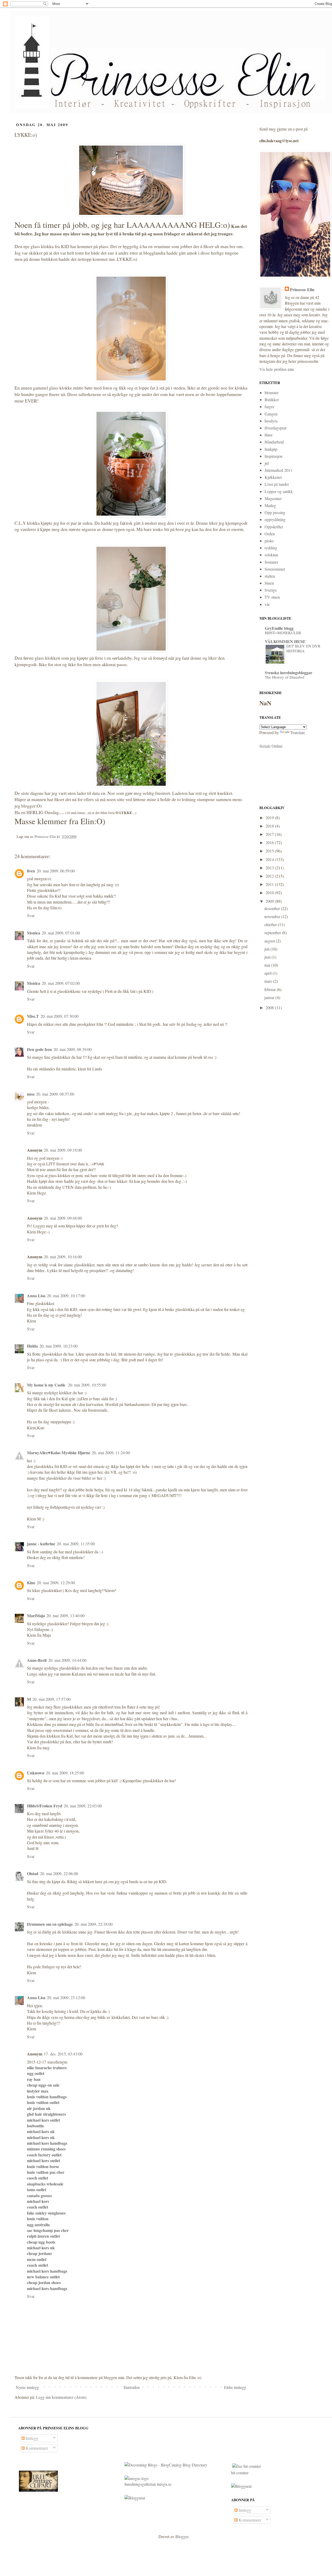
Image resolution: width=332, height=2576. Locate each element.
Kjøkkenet (273, 477)
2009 (270, 901)
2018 (270, 826)
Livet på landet (277, 484)
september (273, 932)
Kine (31, 1583)
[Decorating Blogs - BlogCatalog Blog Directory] (166, 2465)
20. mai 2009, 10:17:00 (66, 1296)
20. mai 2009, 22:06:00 (59, 1873)
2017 (270, 834)
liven (31, 871)
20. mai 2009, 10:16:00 (63, 1257)
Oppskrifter (274, 527)
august (270, 941)
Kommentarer (36, 2448)
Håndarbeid (274, 442)
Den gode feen (39, 1049)
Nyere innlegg (27, 2387)
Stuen (269, 583)
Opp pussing (275, 512)
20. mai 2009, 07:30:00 (60, 1016)
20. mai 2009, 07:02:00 (61, 983)
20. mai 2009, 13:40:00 (65, 1615)
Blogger (182, 2536)
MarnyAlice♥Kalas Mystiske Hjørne (59, 1453)
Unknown (36, 1773)
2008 (270, 1007)
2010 (270, 893)
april (268, 973)
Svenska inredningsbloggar (289, 672)
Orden (270, 534)
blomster (272, 392)
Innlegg (31, 2438)
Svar (31, 915)
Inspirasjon (274, 456)
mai (268, 965)
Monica (34, 933)
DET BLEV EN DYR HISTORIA (303, 648)
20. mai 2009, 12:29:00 (56, 1583)
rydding (271, 548)
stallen (270, 576)
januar (270, 997)
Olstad (33, 1873)
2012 (270, 876)
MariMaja (36, 1615)
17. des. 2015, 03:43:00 (63, 2054)
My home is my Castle (47, 1385)
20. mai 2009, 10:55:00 (87, 1385)
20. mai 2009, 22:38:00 (94, 1924)
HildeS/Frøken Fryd (45, 1806)
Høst (268, 435)
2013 (270, 868)
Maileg (270, 505)
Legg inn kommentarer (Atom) (61, 2397)
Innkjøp (271, 449)
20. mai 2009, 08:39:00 (72, 1049)
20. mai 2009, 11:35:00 (76, 1544)
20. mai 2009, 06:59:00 (56, 871)
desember (273, 908)
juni (268, 957)
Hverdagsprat (275, 428)
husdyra (271, 421)
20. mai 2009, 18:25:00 (65, 1773)
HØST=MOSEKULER (283, 633)
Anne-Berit (37, 1660)
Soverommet (275, 569)
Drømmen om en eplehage (50, 1924)
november (273, 916)
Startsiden (132, 2387)
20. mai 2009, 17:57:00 (51, 1699)
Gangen (271, 414)
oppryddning (275, 519)
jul (267, 463)
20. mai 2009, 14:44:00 (67, 1660)
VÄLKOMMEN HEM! (285, 641)
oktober (271, 924)
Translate (298, 732)
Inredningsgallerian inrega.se (148, 2484)
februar (271, 989)
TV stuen (272, 597)
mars (269, 981)
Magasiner (273, 498)
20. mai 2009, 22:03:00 (83, 1806)
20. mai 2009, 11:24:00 (111, 1453)
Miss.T (33, 1016)
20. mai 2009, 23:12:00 (66, 1997)
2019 (270, 818)
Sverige (271, 590)
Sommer (271, 562)
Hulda (32, 1346)
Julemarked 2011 (279, 470)
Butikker (272, 399)
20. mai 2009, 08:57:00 (55, 1094)
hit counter (240, 2473)
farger (269, 406)
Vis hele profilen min (277, 369)
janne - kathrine (41, 1544)
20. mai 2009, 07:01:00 (61, 933)
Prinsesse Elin (302, 290)
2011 (270, 884)
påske (269, 541)
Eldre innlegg (235, 2387)
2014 (270, 859)
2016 (270, 842)
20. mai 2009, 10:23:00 (58, 1346)
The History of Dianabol (285, 677)
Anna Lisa (36, 1296)
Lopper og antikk (279, 491)
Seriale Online (271, 746)
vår (267, 604)
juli (267, 949)
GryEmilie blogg (279, 628)
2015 (270, 851)
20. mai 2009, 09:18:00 (63, 1150)
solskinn (271, 555)
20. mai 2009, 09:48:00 (63, 1218)
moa (31, 1094)
